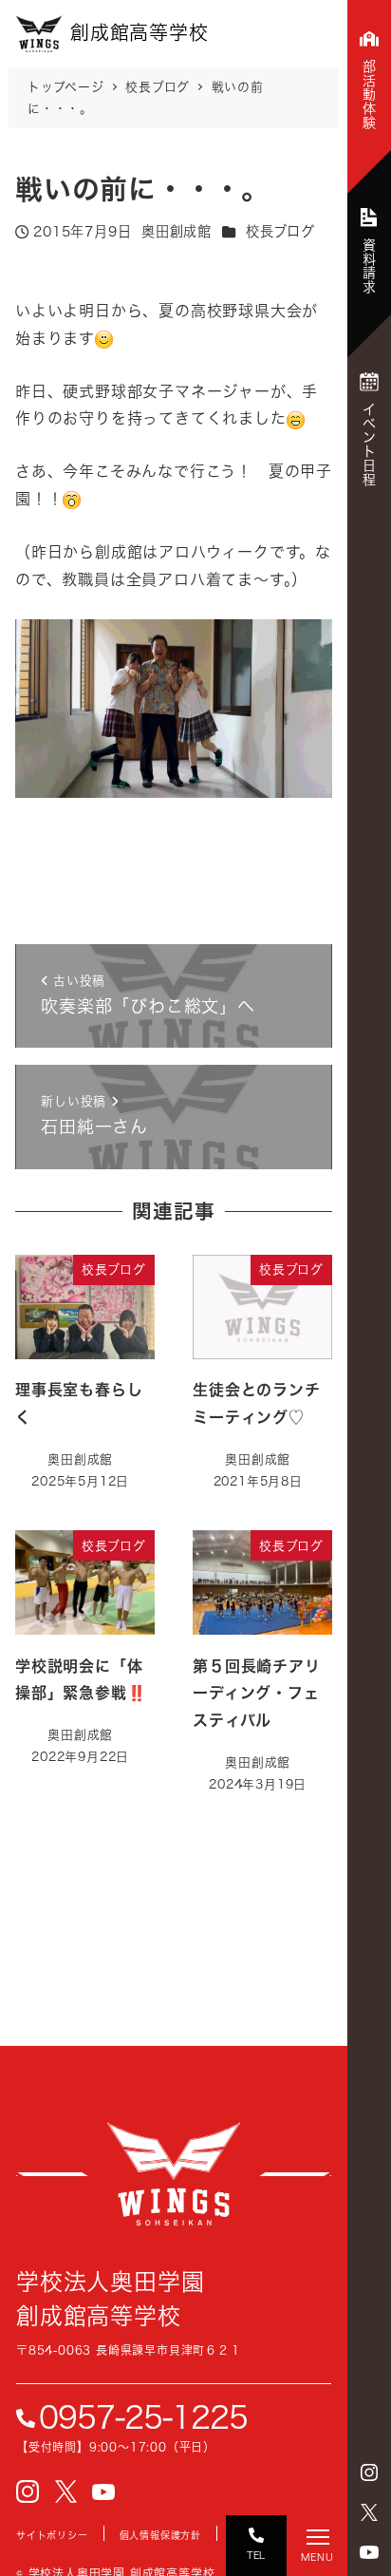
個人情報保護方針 (160, 2535)
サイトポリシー (52, 2535)
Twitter (369, 2512)
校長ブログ (280, 231)
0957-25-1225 (143, 2417)
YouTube (369, 2552)
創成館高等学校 (174, 2174)
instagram (369, 2472)
